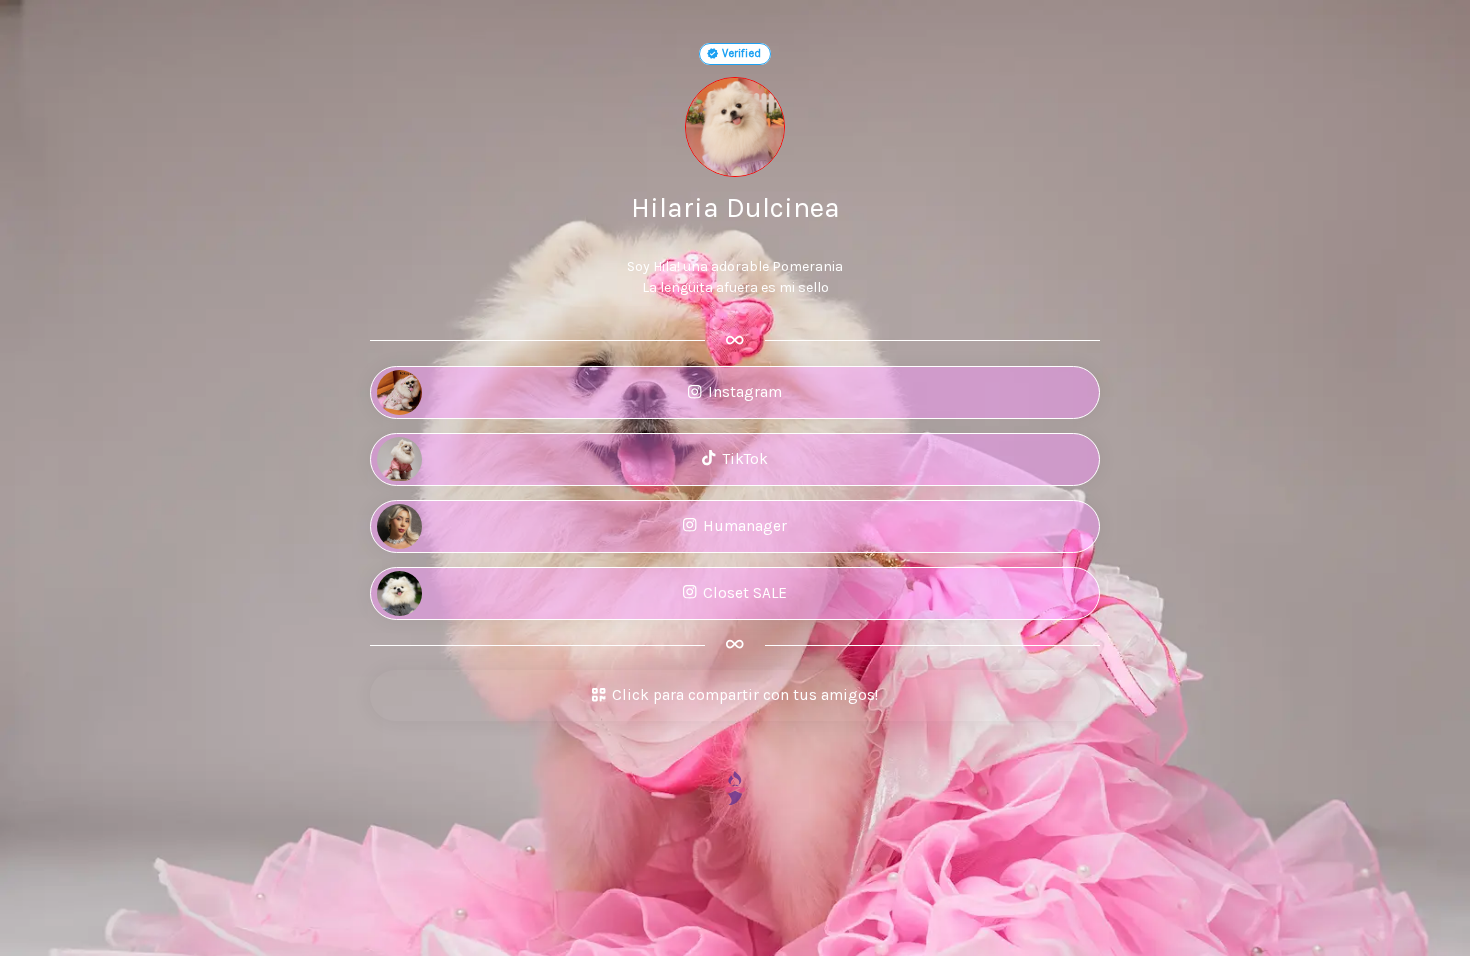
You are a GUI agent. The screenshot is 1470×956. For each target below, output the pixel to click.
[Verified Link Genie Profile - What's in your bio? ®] (713, 53)
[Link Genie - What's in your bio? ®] (735, 786)
